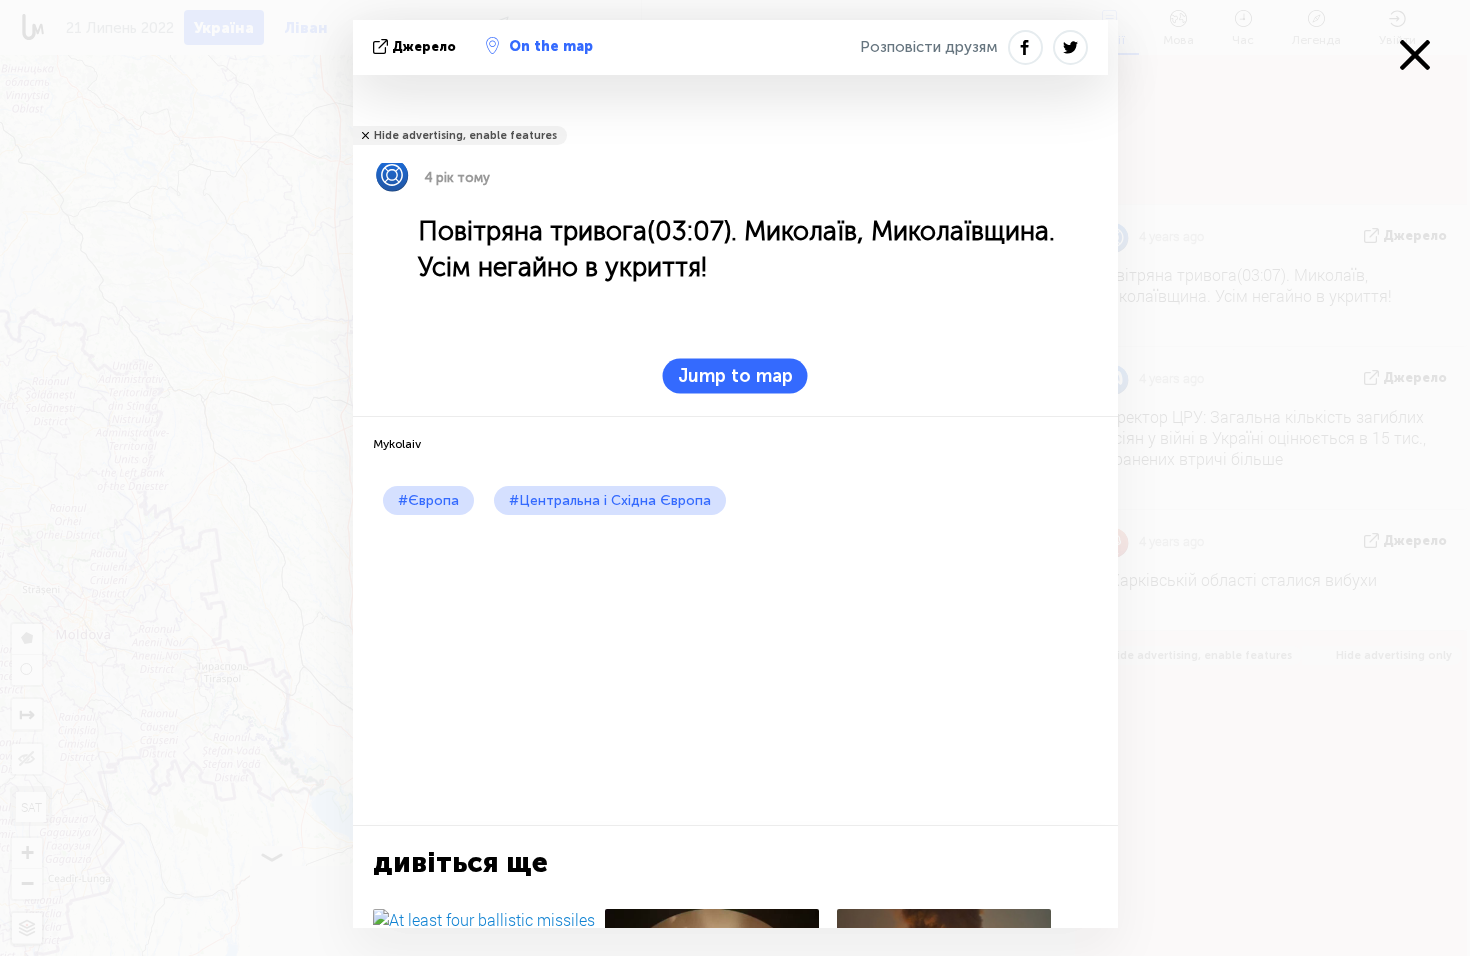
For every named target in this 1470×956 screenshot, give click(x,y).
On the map (551, 46)
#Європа (428, 500)
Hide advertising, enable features (465, 135)
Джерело (424, 46)
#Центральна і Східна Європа (610, 500)
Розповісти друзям (929, 47)
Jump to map (735, 376)
